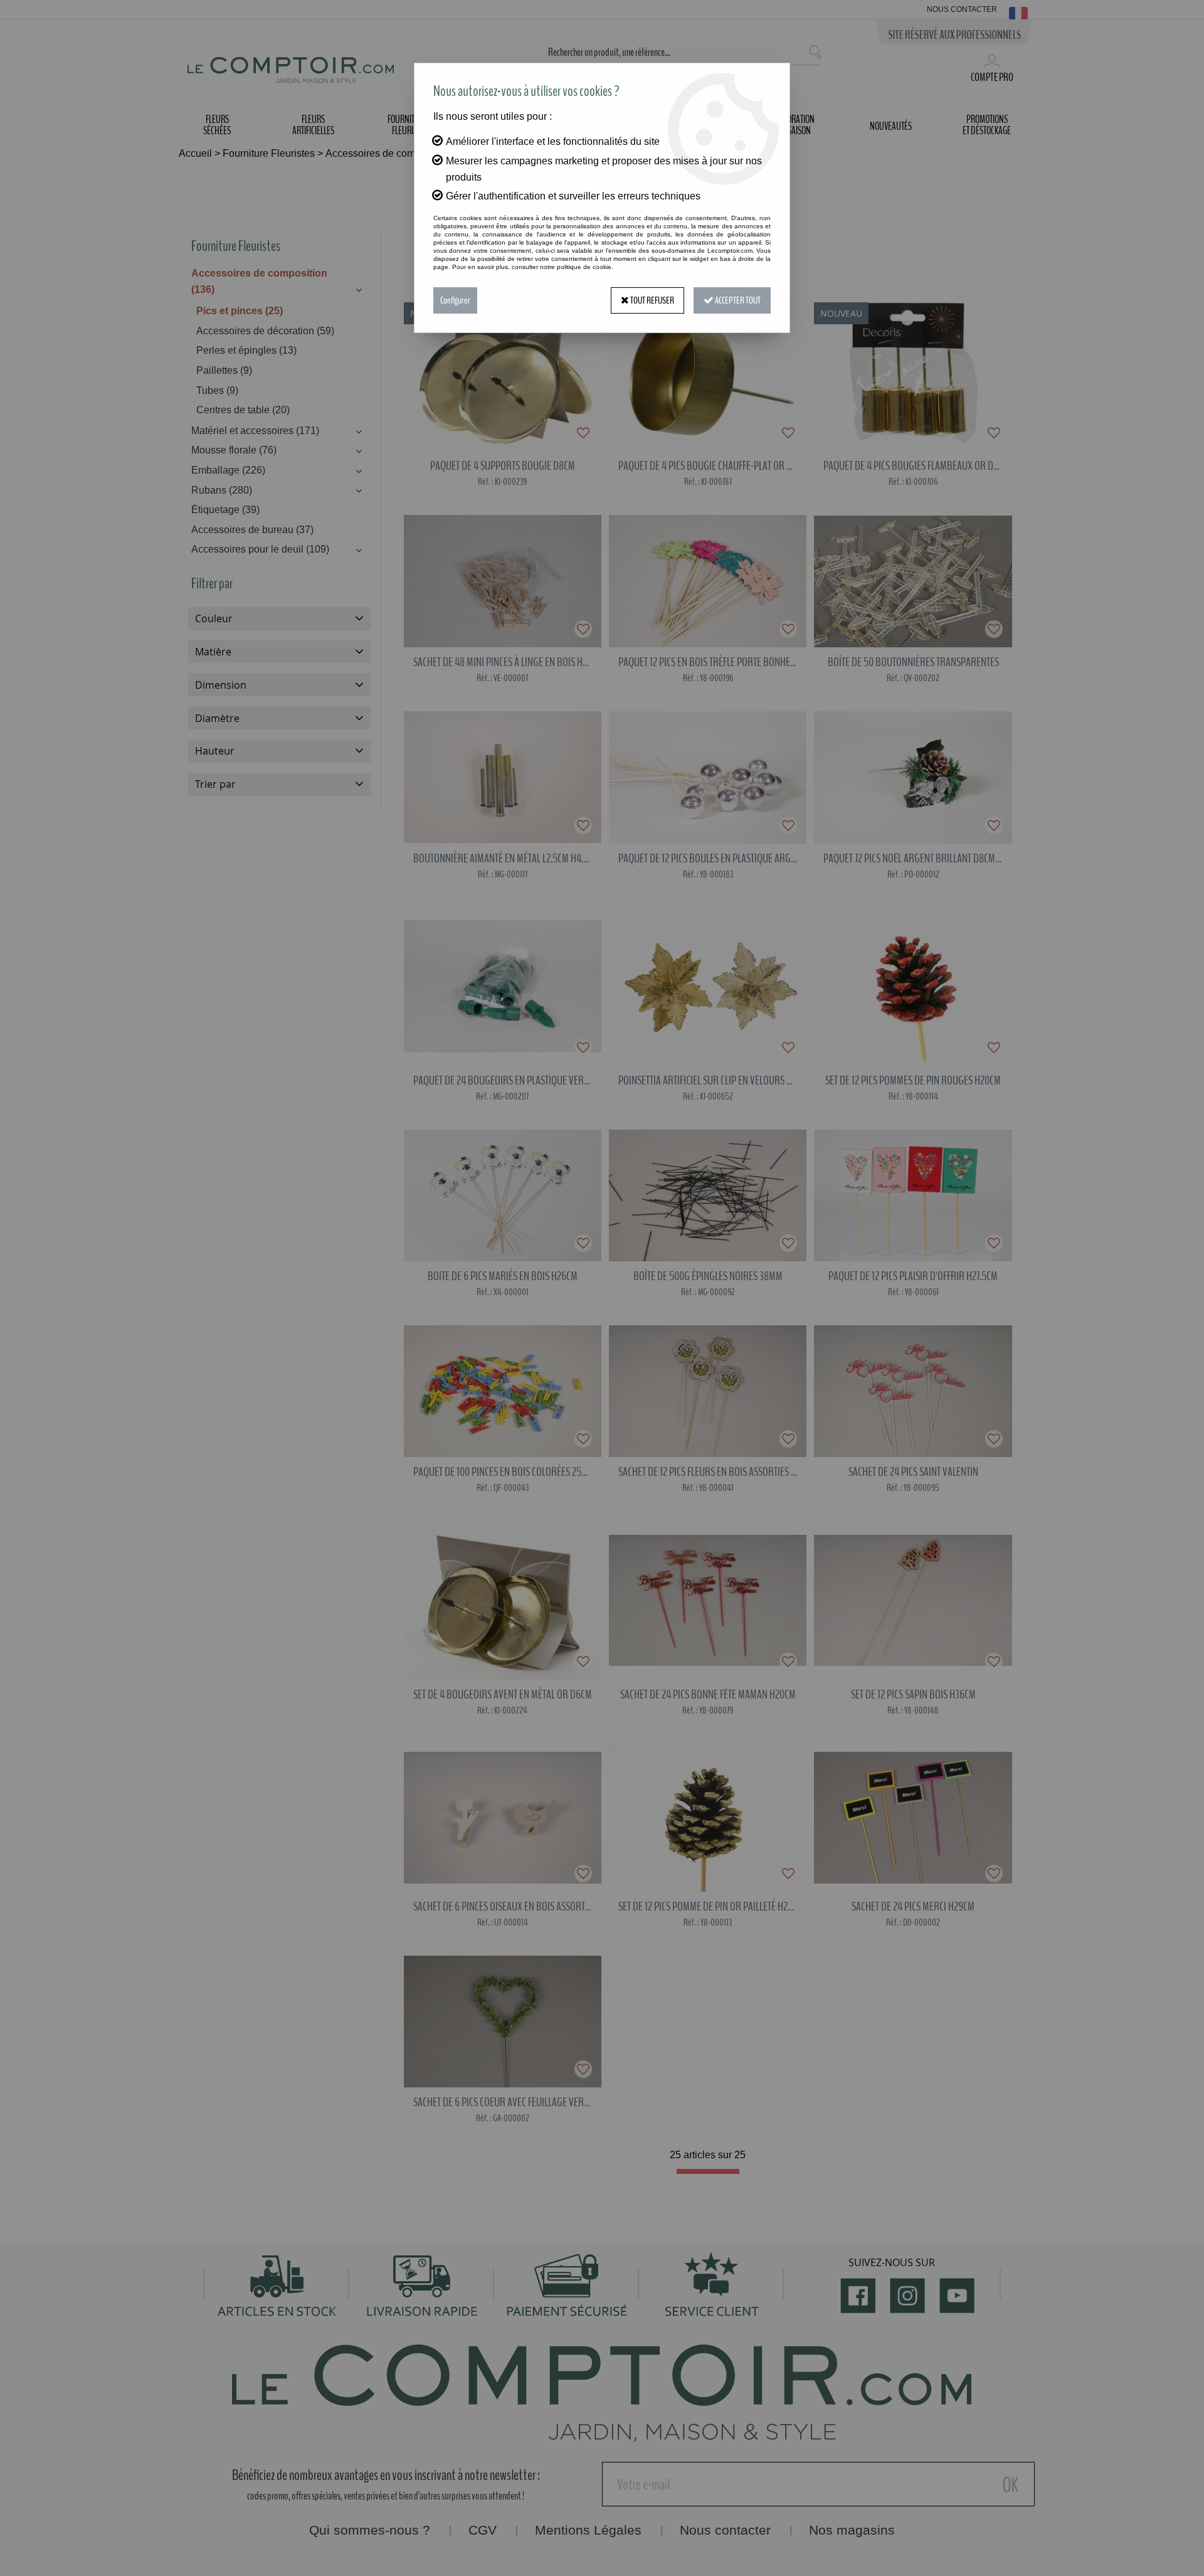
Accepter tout (737, 300)
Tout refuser (652, 300)
